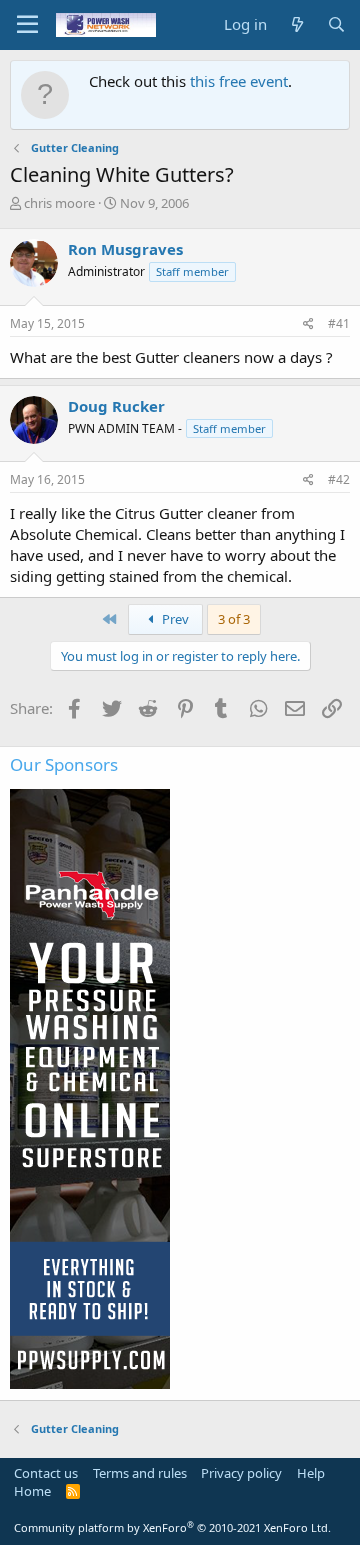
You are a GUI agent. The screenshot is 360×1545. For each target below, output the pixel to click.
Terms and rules (140, 1473)
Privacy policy (241, 1473)
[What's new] (296, 24)
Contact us (46, 1473)
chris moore (59, 203)
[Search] (336, 24)
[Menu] (27, 25)
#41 (339, 323)
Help (311, 1473)
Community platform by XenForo (172, 1527)
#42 (339, 479)
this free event (239, 81)
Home (32, 1491)
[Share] (308, 324)
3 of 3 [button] (234, 619)
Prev (174, 619)
